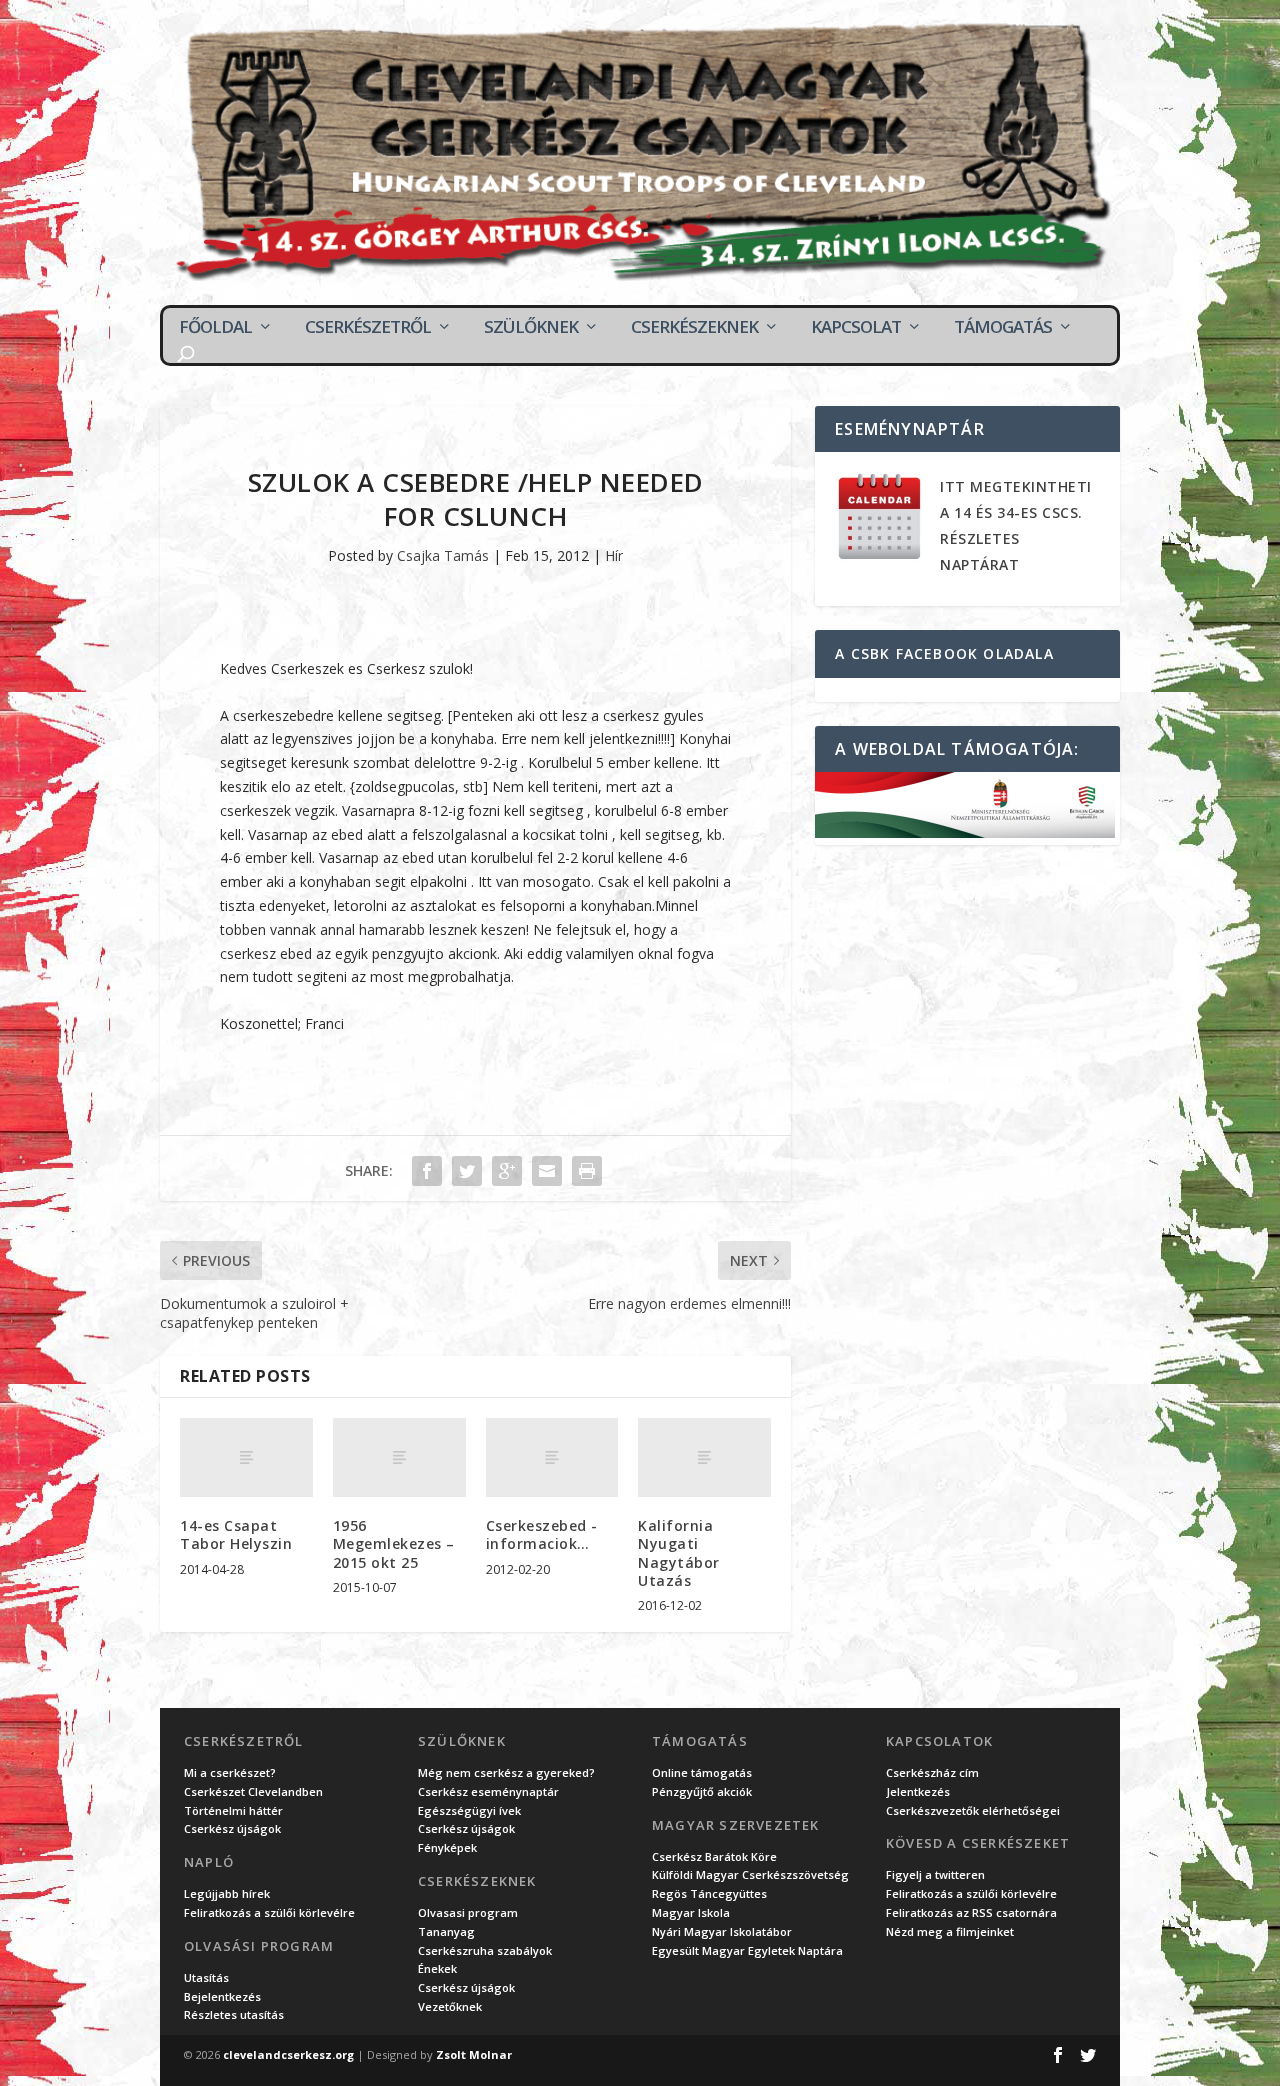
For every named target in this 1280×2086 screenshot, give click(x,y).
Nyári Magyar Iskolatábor (722, 1931)
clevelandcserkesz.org (288, 2054)
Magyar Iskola (691, 1912)
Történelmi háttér (233, 1810)
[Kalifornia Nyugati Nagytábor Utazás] (704, 1458)
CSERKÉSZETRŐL (368, 327)
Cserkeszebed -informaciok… (542, 1534)
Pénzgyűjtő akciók (702, 1791)
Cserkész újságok (232, 1828)
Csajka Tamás (443, 555)
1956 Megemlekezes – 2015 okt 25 (394, 1543)
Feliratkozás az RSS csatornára (971, 1912)
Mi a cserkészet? (230, 1772)
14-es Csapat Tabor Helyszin (236, 1534)
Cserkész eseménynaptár (488, 1791)
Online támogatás (702, 1772)
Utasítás (206, 1977)
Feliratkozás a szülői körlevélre (269, 1912)
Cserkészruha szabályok (485, 1950)
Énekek (437, 1968)
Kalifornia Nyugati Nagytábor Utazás (679, 1553)
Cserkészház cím (932, 1772)
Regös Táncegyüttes (709, 1893)
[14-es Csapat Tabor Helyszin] (246, 1458)
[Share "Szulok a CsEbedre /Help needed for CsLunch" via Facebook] (427, 1171)
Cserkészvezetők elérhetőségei (973, 1810)
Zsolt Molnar (474, 2054)
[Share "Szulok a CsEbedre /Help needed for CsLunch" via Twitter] (467, 1171)
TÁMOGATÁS (1003, 327)
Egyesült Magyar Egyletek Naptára (747, 1950)
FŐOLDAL (215, 327)
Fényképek (447, 1847)
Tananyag (446, 1931)
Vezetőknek (450, 2006)
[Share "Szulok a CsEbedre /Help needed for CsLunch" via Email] (547, 1171)
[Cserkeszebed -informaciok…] (552, 1458)
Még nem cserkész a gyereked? (506, 1772)
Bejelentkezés (222, 1996)
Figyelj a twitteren (935, 1874)
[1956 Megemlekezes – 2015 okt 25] (399, 1458)
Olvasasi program (468, 1912)
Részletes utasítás (234, 2014)
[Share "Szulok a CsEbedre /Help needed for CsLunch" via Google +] (507, 1171)
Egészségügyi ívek (469, 1810)
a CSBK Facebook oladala (944, 653)
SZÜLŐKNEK (531, 327)
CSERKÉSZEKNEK (694, 327)
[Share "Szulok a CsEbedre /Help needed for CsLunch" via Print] (587, 1171)
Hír (614, 555)
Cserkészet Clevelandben (253, 1791)
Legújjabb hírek (227, 1893)
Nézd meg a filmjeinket (950, 1931)
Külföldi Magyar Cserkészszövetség (750, 1874)
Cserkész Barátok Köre (714, 1856)
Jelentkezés (918, 1791)
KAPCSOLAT (856, 327)
